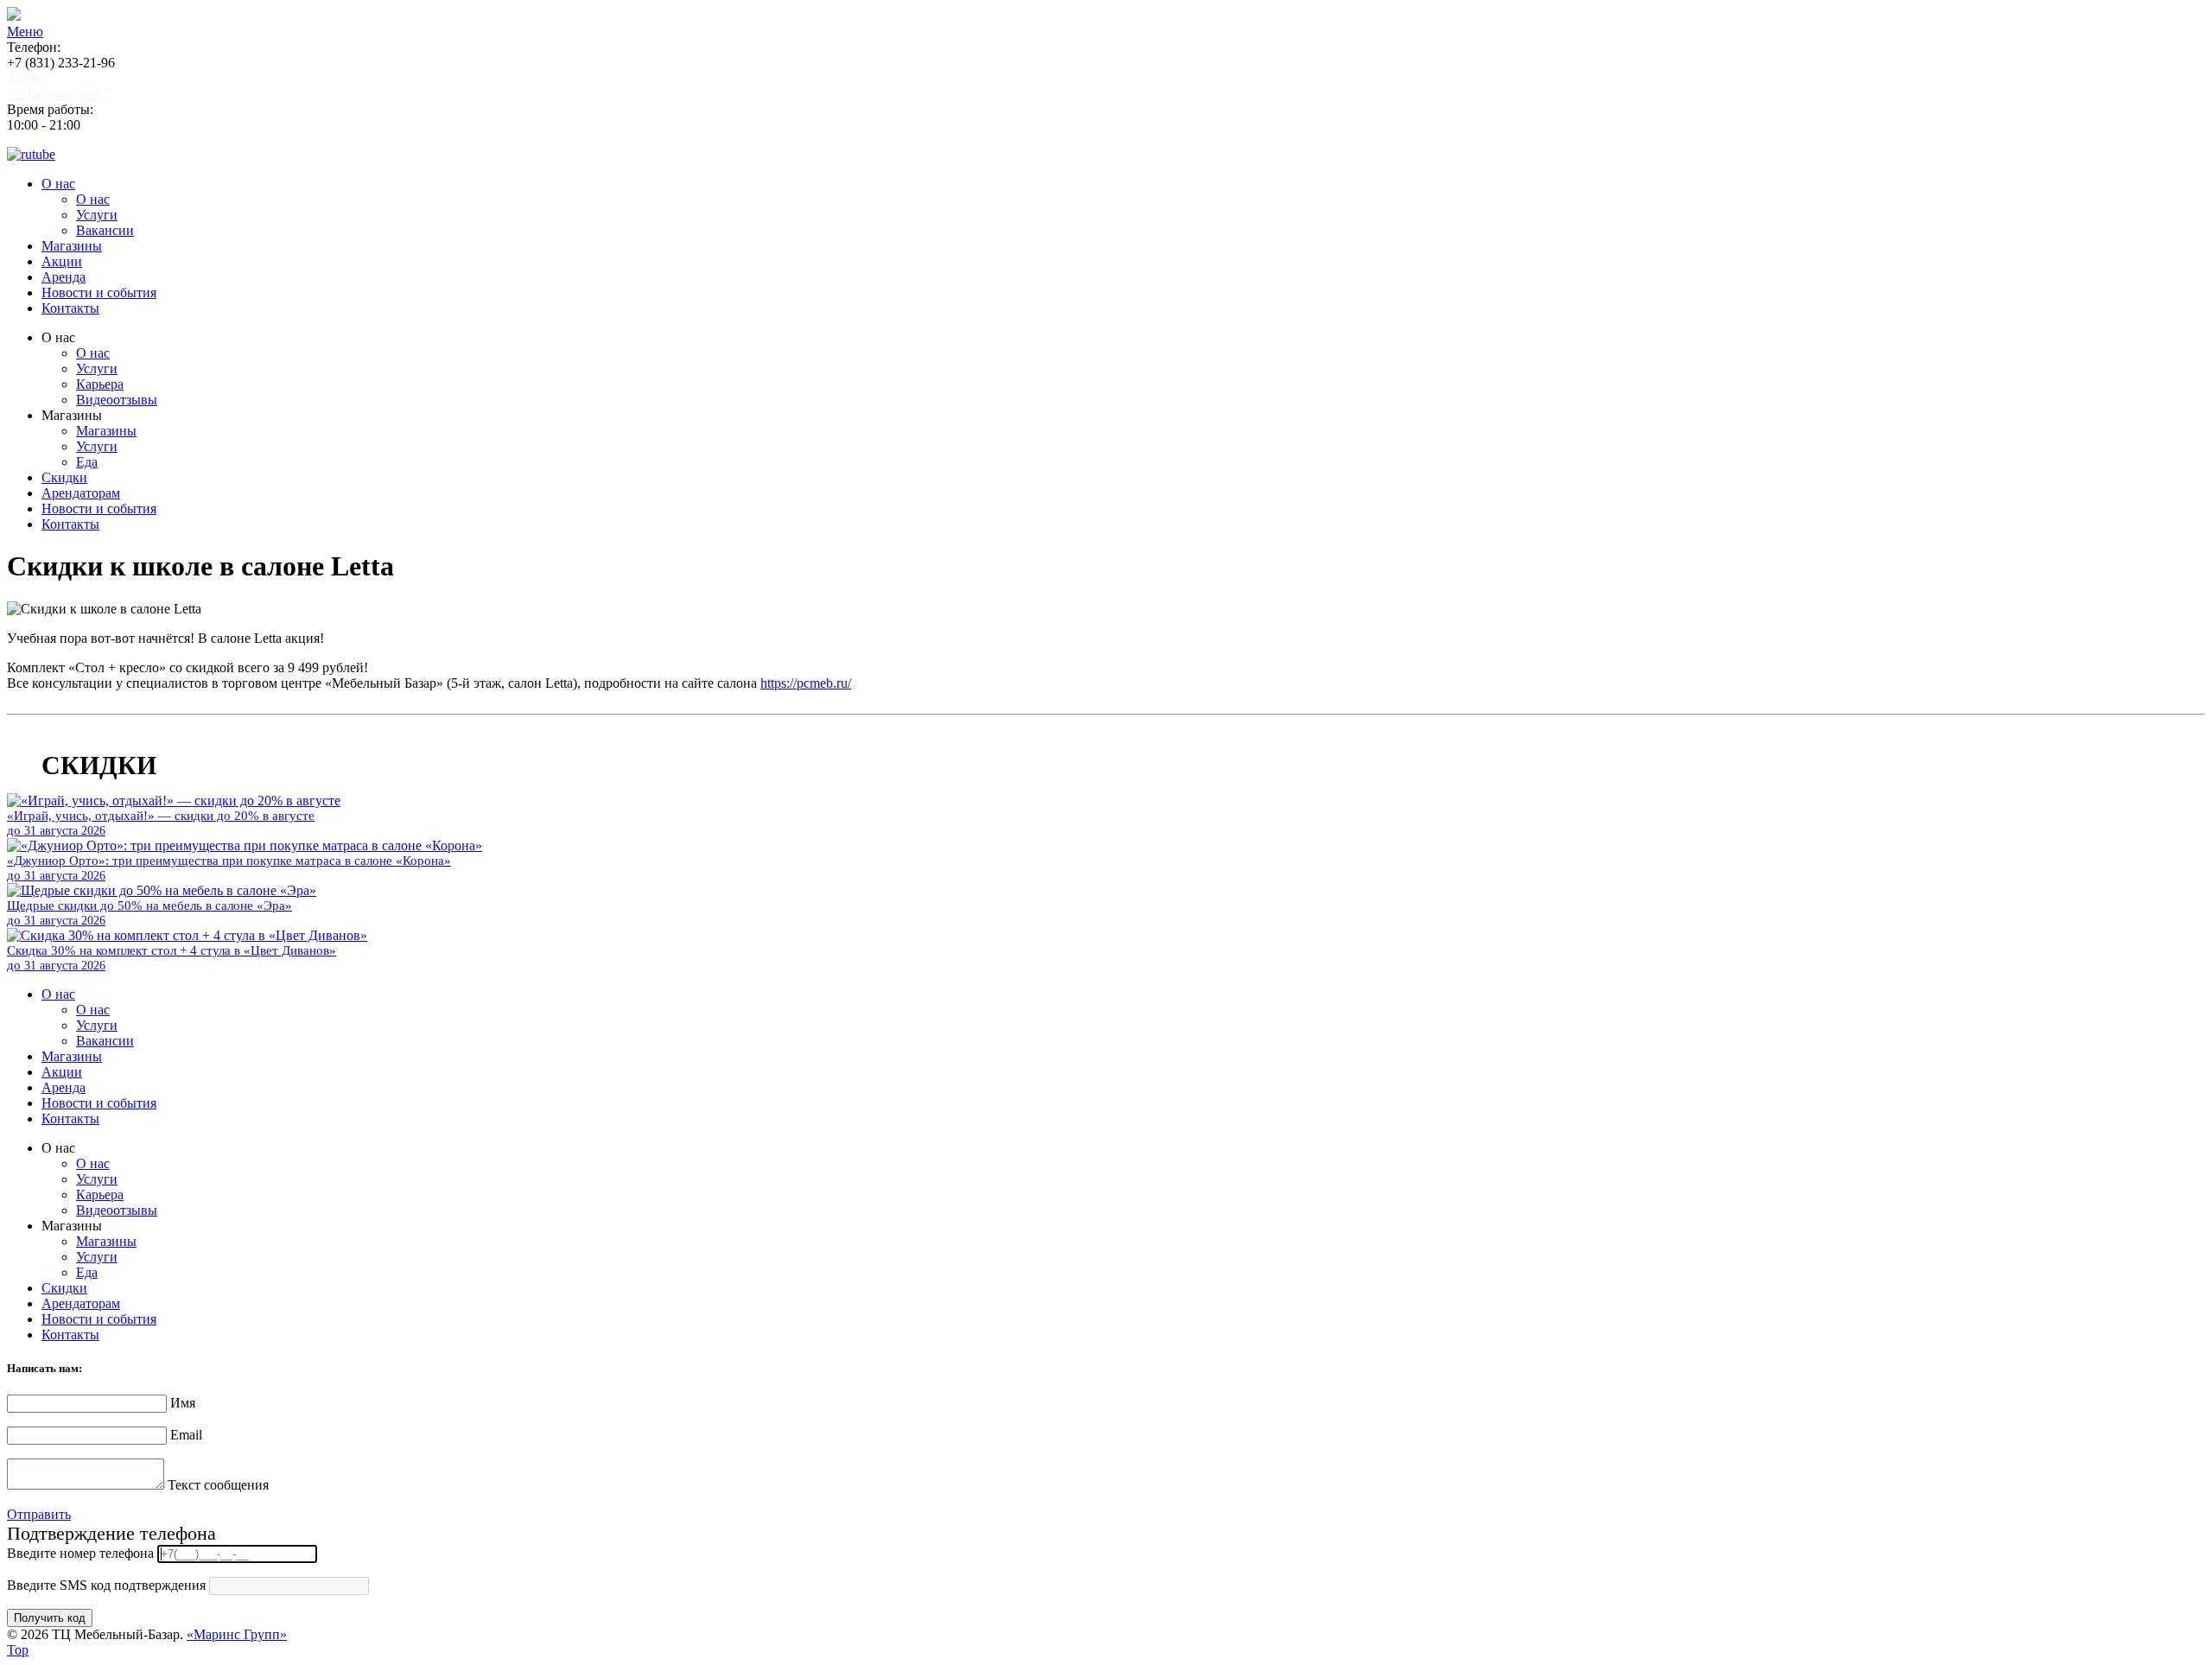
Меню (25, 32)
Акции (62, 261)
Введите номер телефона (80, 1553)
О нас (58, 184)
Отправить (39, 1514)
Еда (87, 462)
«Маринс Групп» (237, 1634)
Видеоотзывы (117, 400)
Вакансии (105, 230)
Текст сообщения (218, 1485)
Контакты (70, 308)
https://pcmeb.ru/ (806, 683)
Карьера (100, 384)
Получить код (50, 1618)
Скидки (64, 477)
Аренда (64, 277)
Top (18, 1650)
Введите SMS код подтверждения (106, 1585)
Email (186, 1435)
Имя (183, 1403)
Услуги (97, 215)
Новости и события (99, 292)
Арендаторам (81, 493)
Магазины (72, 246)
